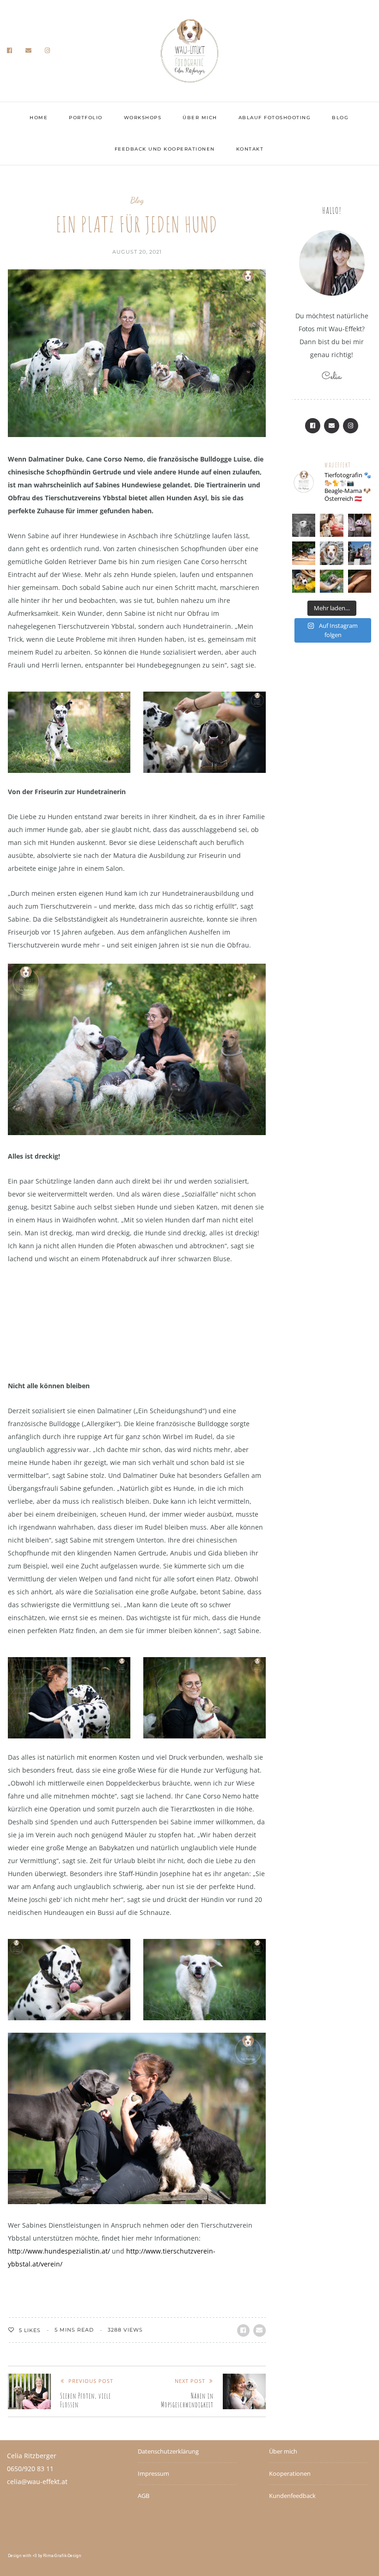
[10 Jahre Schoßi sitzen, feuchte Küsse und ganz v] (360, 553)
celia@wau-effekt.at (37, 2482)
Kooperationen (290, 2473)
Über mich (200, 118)
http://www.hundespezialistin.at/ (59, 2251)
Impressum (153, 2473)
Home (39, 118)
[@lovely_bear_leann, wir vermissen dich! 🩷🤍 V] (304, 525)
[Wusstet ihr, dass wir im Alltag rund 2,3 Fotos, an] (331, 581)
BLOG (340, 118)
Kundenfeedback (292, 2496)
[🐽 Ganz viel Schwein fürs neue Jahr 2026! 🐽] (360, 525)
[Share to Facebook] (243, 2330)
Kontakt (250, 149)
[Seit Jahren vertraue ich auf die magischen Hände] (360, 581)
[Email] (29, 51)
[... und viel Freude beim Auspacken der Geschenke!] (304, 553)
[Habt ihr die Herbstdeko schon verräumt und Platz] (304, 581)
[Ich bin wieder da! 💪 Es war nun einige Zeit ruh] (331, 525)
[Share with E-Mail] (260, 2330)
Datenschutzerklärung (168, 2451)
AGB (144, 2496)
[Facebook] (10, 51)
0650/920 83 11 (30, 2469)
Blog (137, 200)
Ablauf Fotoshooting (275, 118)
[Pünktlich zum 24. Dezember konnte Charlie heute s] (331, 553)
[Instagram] (48, 51)
